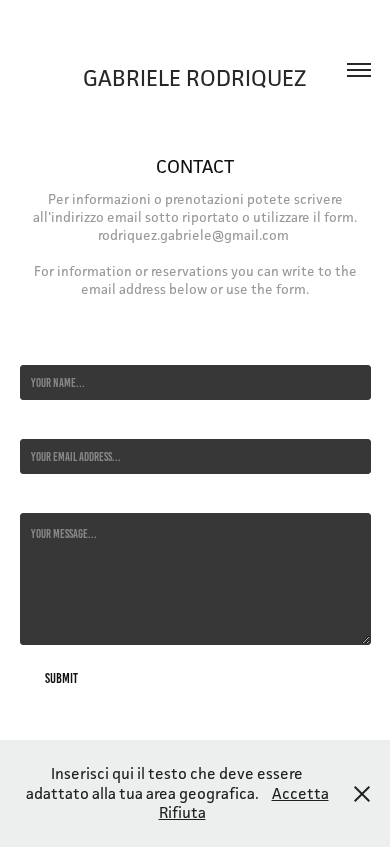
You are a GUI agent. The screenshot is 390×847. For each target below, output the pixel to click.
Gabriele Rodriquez (195, 78)
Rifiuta (182, 812)
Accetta (300, 793)
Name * (34, 349)
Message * (40, 497)
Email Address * (52, 423)
